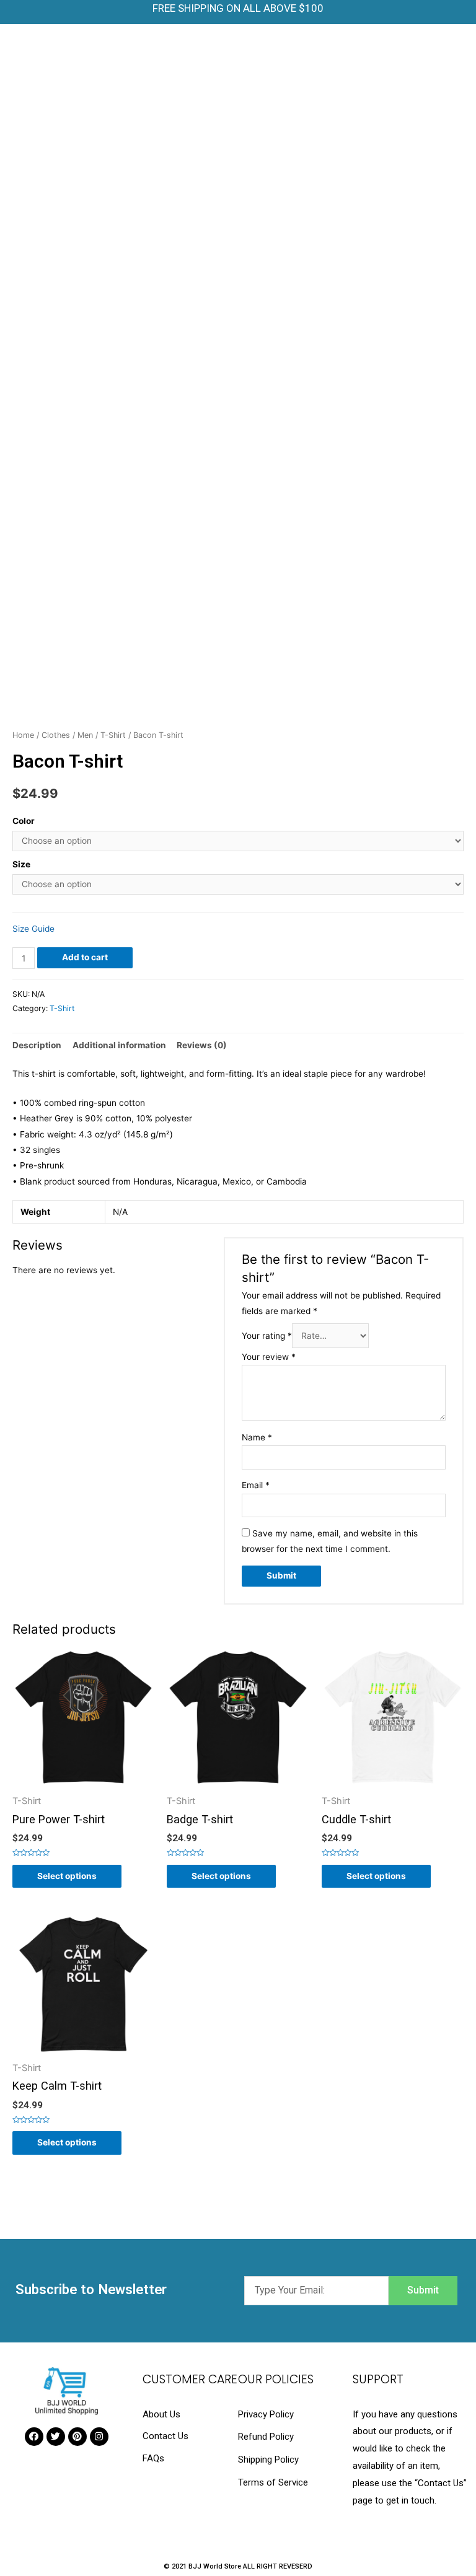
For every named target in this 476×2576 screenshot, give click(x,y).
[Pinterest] (77, 2437)
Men (85, 735)
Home (23, 735)
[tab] (37, 1045)
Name (257, 1437)
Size (21, 864)
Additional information (119, 1045)
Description (37, 1045)
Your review (269, 1357)
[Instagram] (99, 2437)
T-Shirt (113, 735)
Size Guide (33, 929)
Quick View (83, 1786)
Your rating (267, 1336)
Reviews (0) (202, 1045)
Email (256, 1485)
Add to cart (85, 957)
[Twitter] (56, 2437)
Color (24, 821)
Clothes (56, 735)
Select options (67, 1876)
